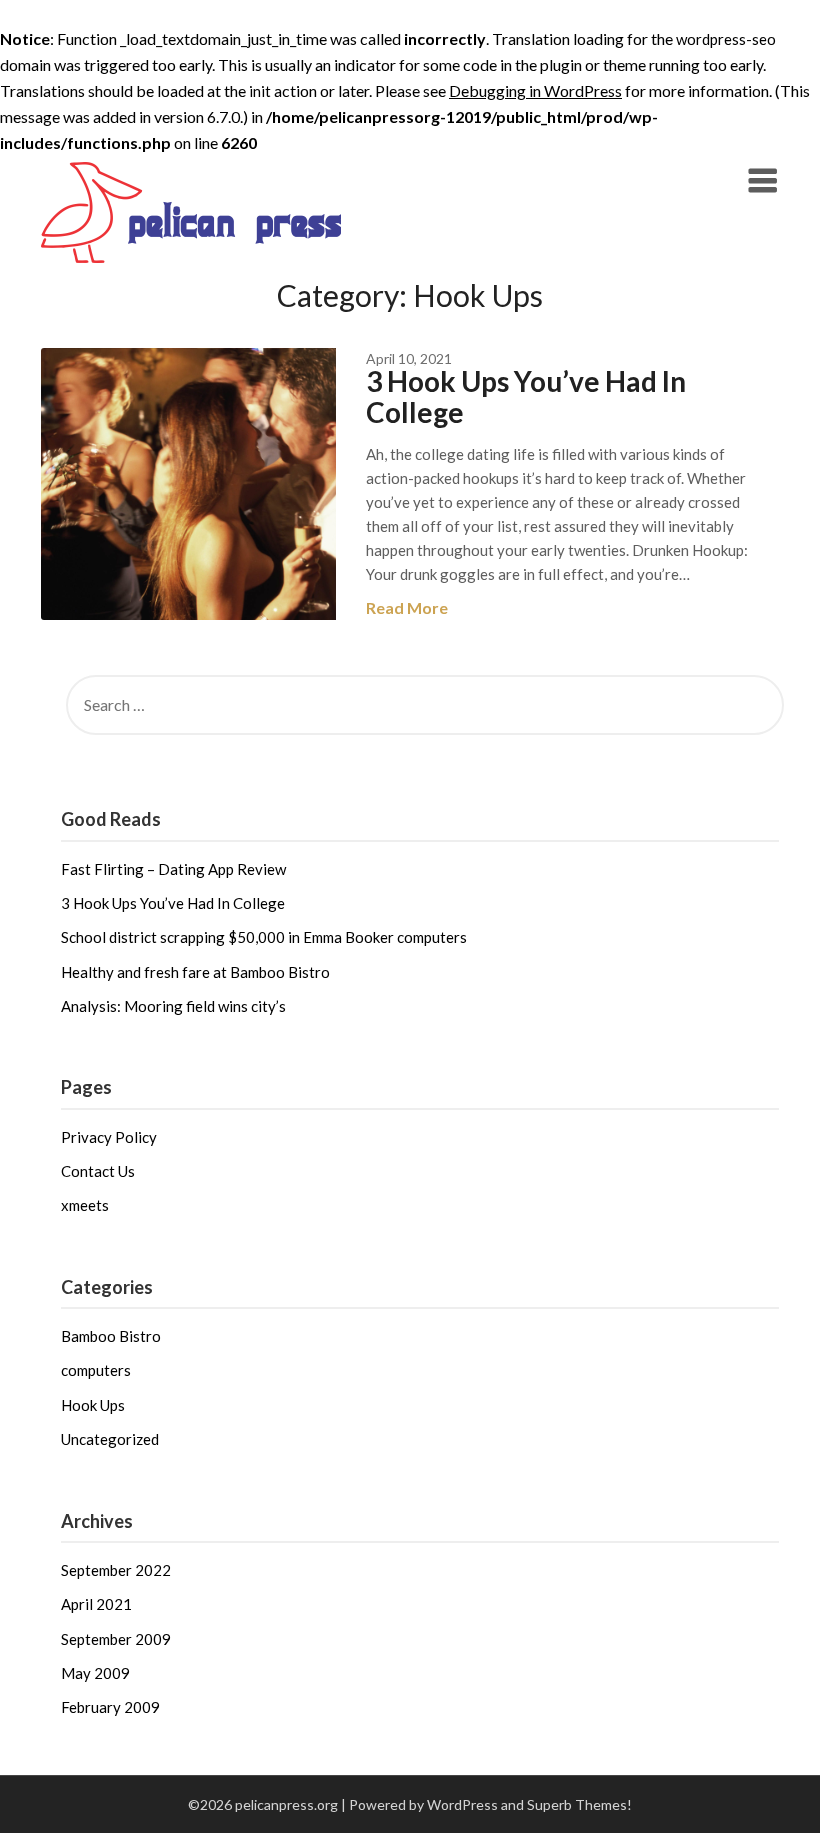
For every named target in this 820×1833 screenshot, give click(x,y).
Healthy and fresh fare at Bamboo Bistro (195, 972)
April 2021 (96, 1604)
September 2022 (116, 1570)
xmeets (85, 1205)
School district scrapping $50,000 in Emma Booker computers (264, 937)
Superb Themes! (579, 1804)
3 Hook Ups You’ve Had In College (526, 396)
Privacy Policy (109, 1137)
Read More (407, 607)
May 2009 (95, 1673)
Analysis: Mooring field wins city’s (173, 1006)
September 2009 (116, 1639)
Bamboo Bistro (111, 1336)
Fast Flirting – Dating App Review (173, 869)
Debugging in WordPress (535, 90)
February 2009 (110, 1707)
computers (96, 1370)
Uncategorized (110, 1439)
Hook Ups (93, 1405)
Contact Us (98, 1171)
